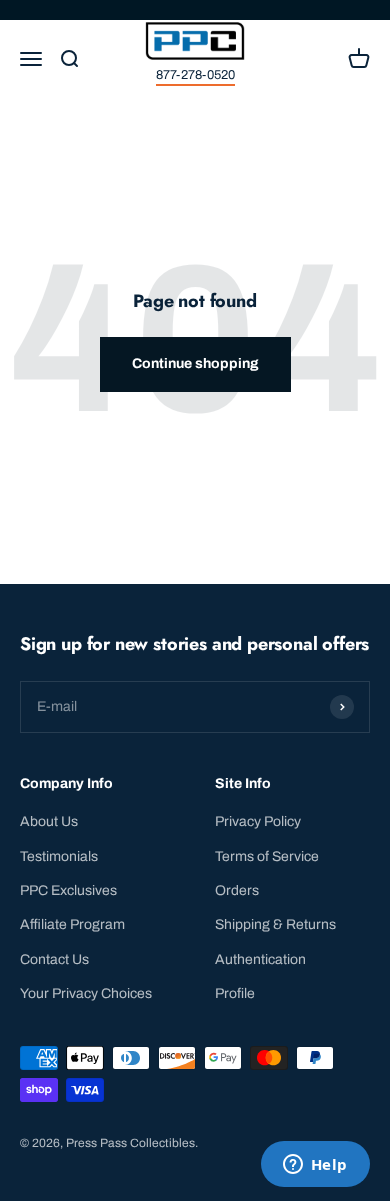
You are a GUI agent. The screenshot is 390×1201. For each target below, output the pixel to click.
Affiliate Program (72, 924)
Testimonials (59, 856)
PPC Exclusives (68, 890)
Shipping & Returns (275, 924)
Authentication (260, 959)
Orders (237, 890)
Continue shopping (195, 363)
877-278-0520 (195, 75)
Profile (235, 993)
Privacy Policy (258, 821)
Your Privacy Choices (86, 993)
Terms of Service (267, 856)
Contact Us (54, 959)
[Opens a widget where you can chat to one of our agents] (315, 1166)
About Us (49, 821)
